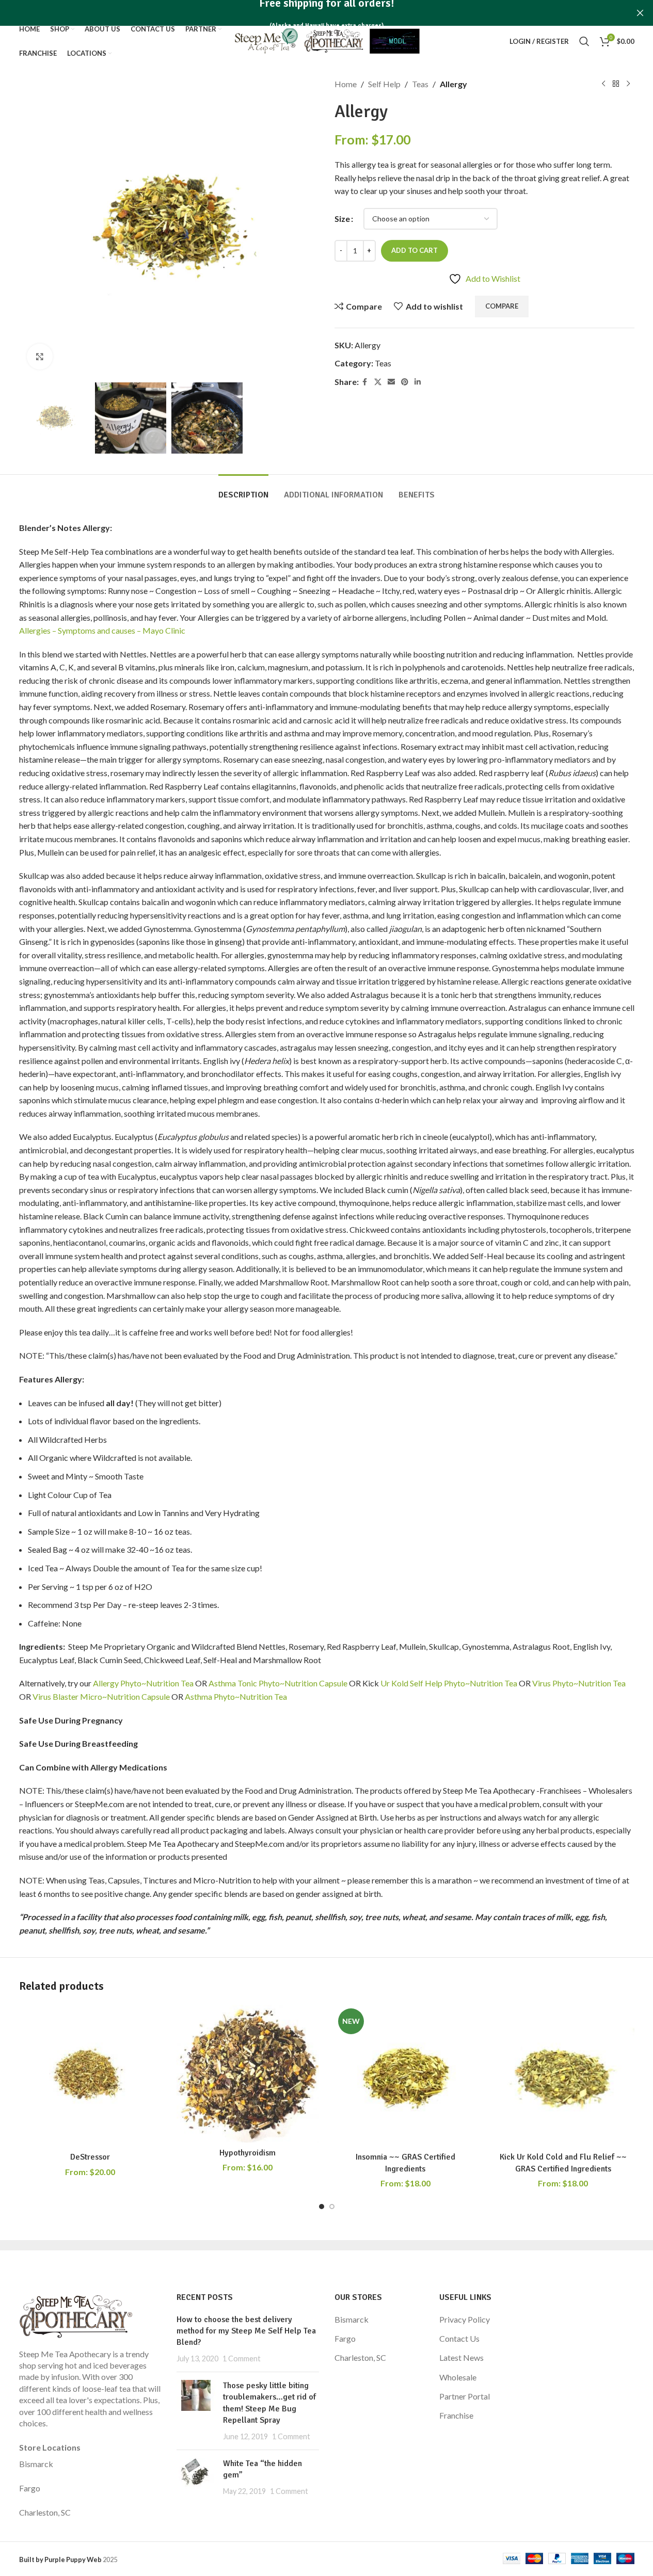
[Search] (584, 41)
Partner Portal (465, 2396)
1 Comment (242, 2358)
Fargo (30, 2488)
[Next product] (628, 84)
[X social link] (378, 382)
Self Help (384, 84)
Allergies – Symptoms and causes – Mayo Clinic (102, 630)
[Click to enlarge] (40, 357)
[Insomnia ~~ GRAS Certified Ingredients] (406, 2076)
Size (342, 219)
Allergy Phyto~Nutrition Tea (143, 1683)
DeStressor (90, 2157)
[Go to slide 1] (322, 2207)
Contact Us (459, 2338)
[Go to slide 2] (332, 2207)
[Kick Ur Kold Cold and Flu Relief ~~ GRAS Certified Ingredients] (563, 2076)
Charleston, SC (45, 2512)
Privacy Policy (465, 2319)
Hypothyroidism (248, 2153)
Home (346, 84)
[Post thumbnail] (196, 2411)
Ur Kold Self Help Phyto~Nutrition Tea (448, 1683)
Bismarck (36, 2464)
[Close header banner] (640, 13)
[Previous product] (603, 84)
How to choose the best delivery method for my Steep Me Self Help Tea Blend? (246, 2331)
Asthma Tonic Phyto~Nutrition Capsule (278, 1683)
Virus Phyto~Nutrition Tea (579, 1683)
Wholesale (458, 2377)
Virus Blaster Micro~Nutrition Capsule (101, 1696)
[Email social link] (391, 382)
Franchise (456, 2415)
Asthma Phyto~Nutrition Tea (236, 1696)
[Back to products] (616, 84)
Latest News (461, 2357)
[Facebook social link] (365, 382)
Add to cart (415, 250)
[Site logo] (326, 40)
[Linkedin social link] (418, 382)
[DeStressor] (90, 2076)
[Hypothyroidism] (248, 2074)
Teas (420, 84)
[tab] (243, 490)
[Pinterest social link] (405, 382)
